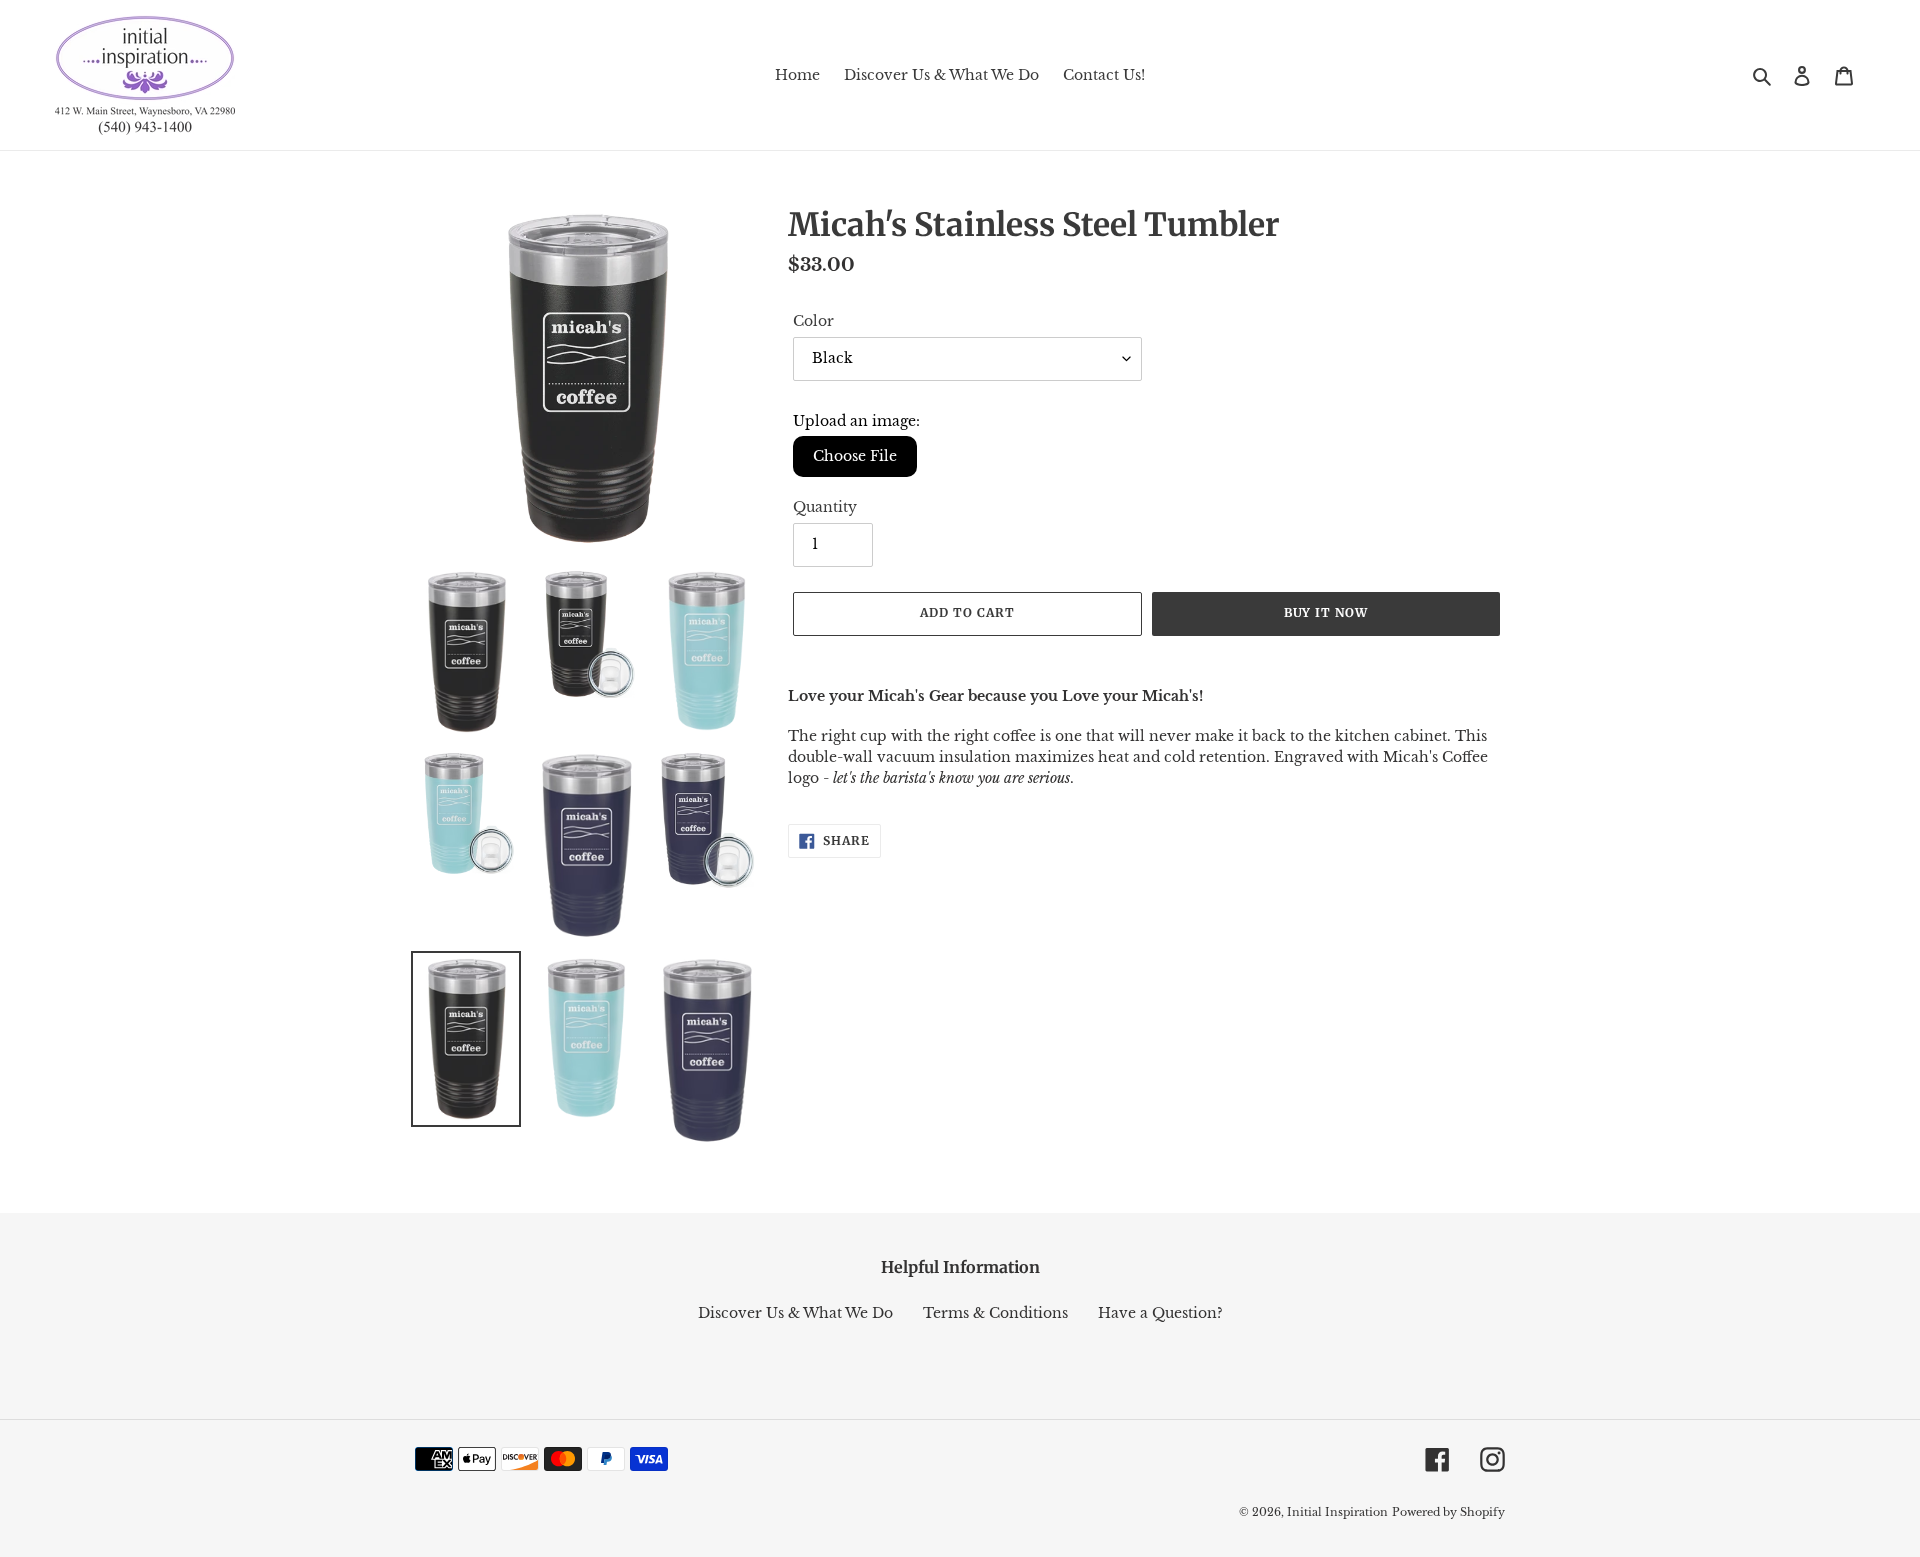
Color (813, 321)
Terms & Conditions (995, 1313)
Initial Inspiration (1337, 1512)
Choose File (855, 456)
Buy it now (1326, 612)
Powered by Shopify (1448, 1512)
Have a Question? (1160, 1313)
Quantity (825, 507)
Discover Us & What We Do (795, 1313)
